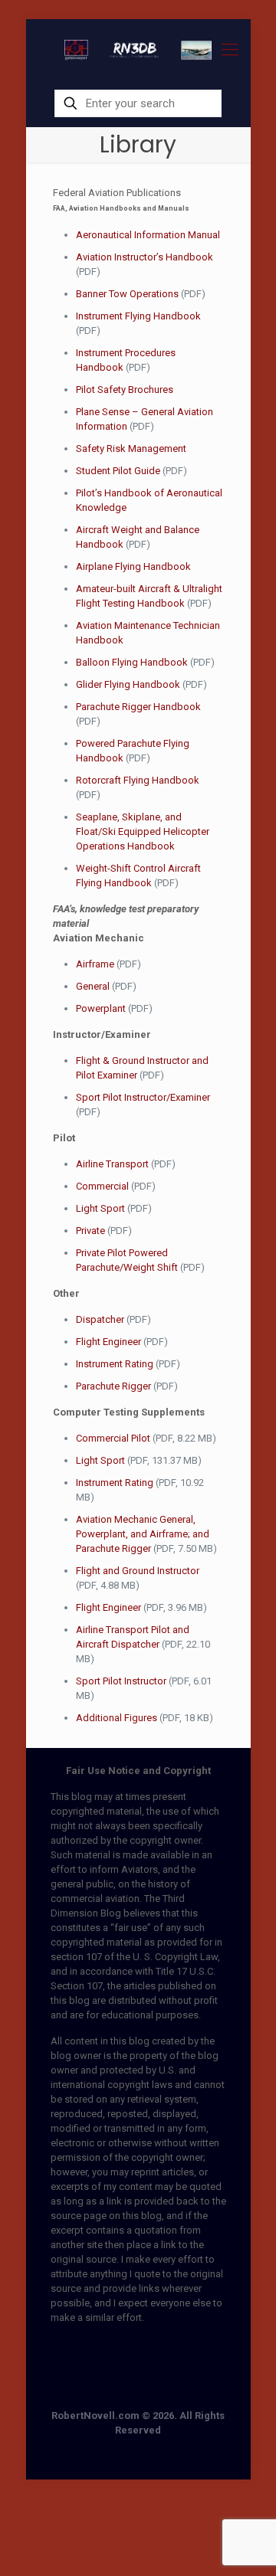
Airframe (95, 964)
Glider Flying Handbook (128, 684)
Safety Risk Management (131, 448)
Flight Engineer (108, 1342)
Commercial (102, 1186)
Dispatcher (100, 1319)
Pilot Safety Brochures (125, 390)
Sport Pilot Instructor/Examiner (143, 1097)
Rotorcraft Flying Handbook (138, 780)
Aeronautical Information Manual (148, 235)
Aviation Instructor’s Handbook (145, 257)
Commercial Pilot (113, 1438)
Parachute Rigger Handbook (138, 707)
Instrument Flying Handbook (138, 316)
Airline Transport (112, 1164)
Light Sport (100, 1208)
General (93, 986)
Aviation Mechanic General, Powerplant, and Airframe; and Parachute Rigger (143, 1534)
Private (90, 1231)
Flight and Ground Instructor (138, 1571)
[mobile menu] (230, 50)
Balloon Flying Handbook (132, 662)
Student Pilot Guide (118, 471)
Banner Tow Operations (127, 294)
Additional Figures (117, 1718)
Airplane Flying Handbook (133, 566)
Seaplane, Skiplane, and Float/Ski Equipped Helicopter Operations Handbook (143, 831)
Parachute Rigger (113, 1386)
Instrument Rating (115, 1364)
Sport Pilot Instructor (121, 1681)
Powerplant (101, 1008)
